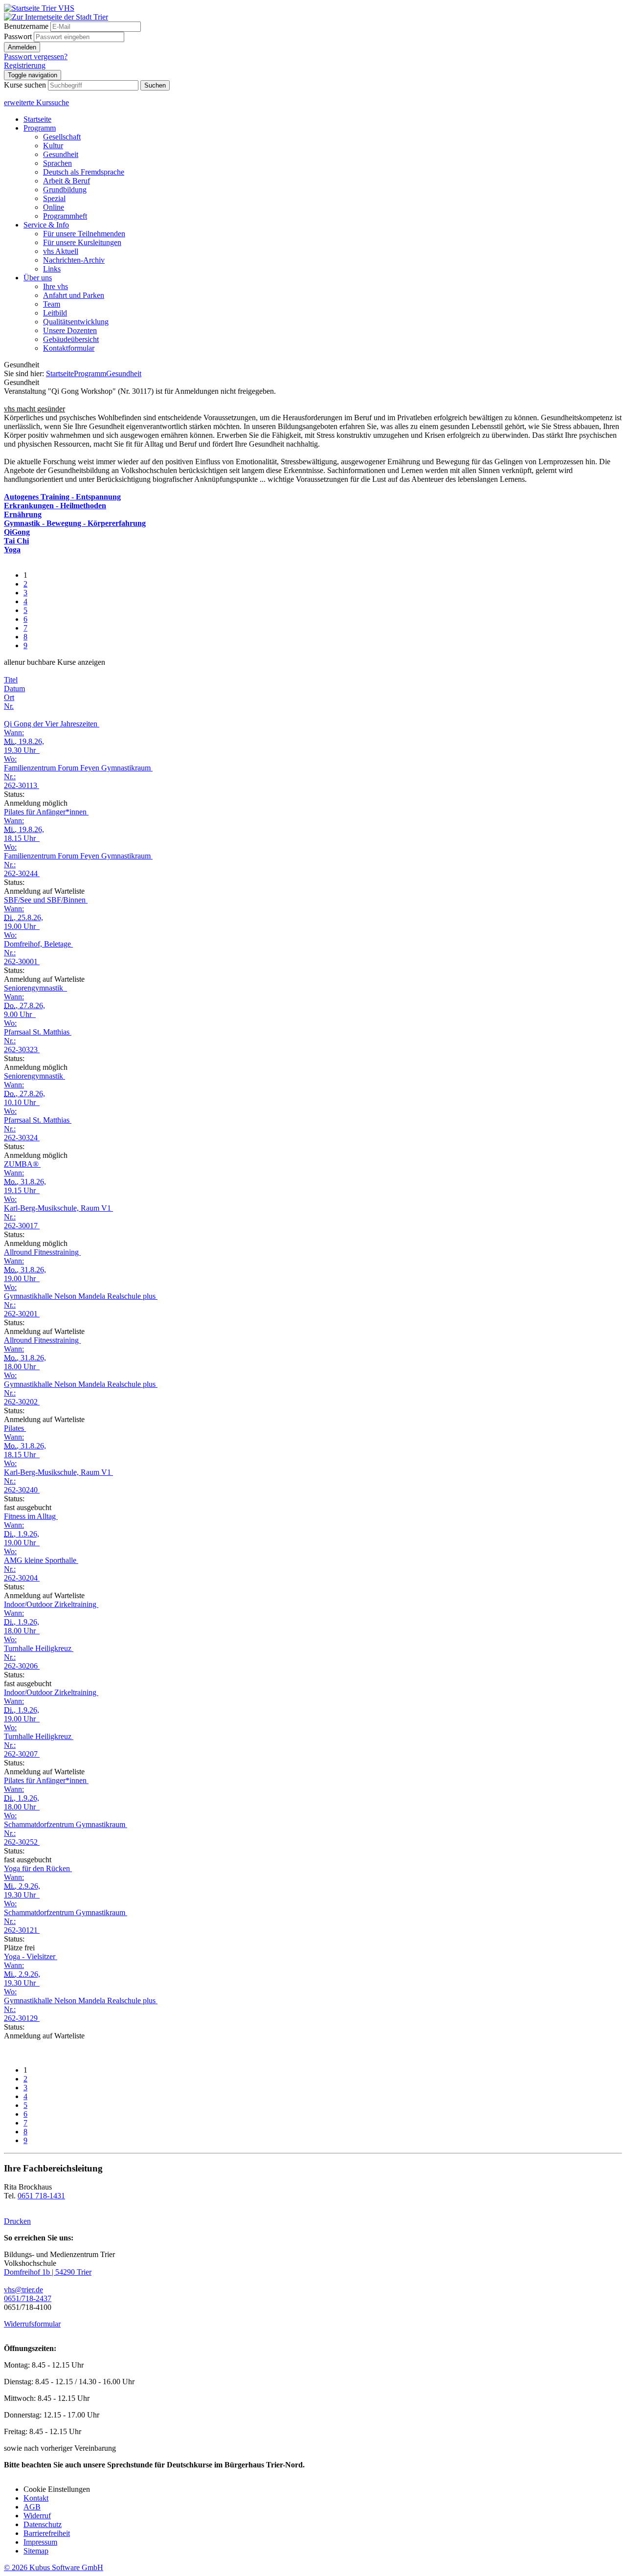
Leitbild (55, 313)
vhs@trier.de (23, 2290)
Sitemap (36, 2551)
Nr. (9, 706)
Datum (14, 689)
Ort (9, 697)
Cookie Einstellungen (57, 2489)
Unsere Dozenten (70, 330)
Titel (11, 680)
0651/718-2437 (28, 2298)
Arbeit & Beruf (67, 181)
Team (52, 304)
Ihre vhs (56, 286)
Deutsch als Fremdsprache (84, 172)
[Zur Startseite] (39, 8)
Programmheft (65, 216)
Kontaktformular (69, 348)
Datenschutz (43, 2524)
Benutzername (26, 26)
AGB (32, 2507)
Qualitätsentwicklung (76, 322)
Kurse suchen (25, 85)
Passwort (18, 36)
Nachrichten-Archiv (74, 260)
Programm (40, 128)
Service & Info (46, 225)
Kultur (53, 146)
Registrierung (25, 65)
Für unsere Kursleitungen (82, 242)
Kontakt (36, 2498)
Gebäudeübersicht (71, 339)
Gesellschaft (62, 137)
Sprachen (57, 163)
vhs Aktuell (61, 251)
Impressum (40, 2542)
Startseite (37, 119)
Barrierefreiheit (47, 2533)
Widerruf (37, 2516)
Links (52, 269)
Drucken (17, 2221)
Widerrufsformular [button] (32, 2324)
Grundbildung (65, 190)
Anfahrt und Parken (74, 295)
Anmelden (22, 47)
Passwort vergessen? (36, 56)
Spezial (54, 198)
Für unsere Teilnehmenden (84, 234)
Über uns (38, 278)
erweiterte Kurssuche (36, 102)
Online (54, 207)
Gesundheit (61, 154)
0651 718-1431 (41, 2196)
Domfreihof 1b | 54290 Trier (48, 2272)
